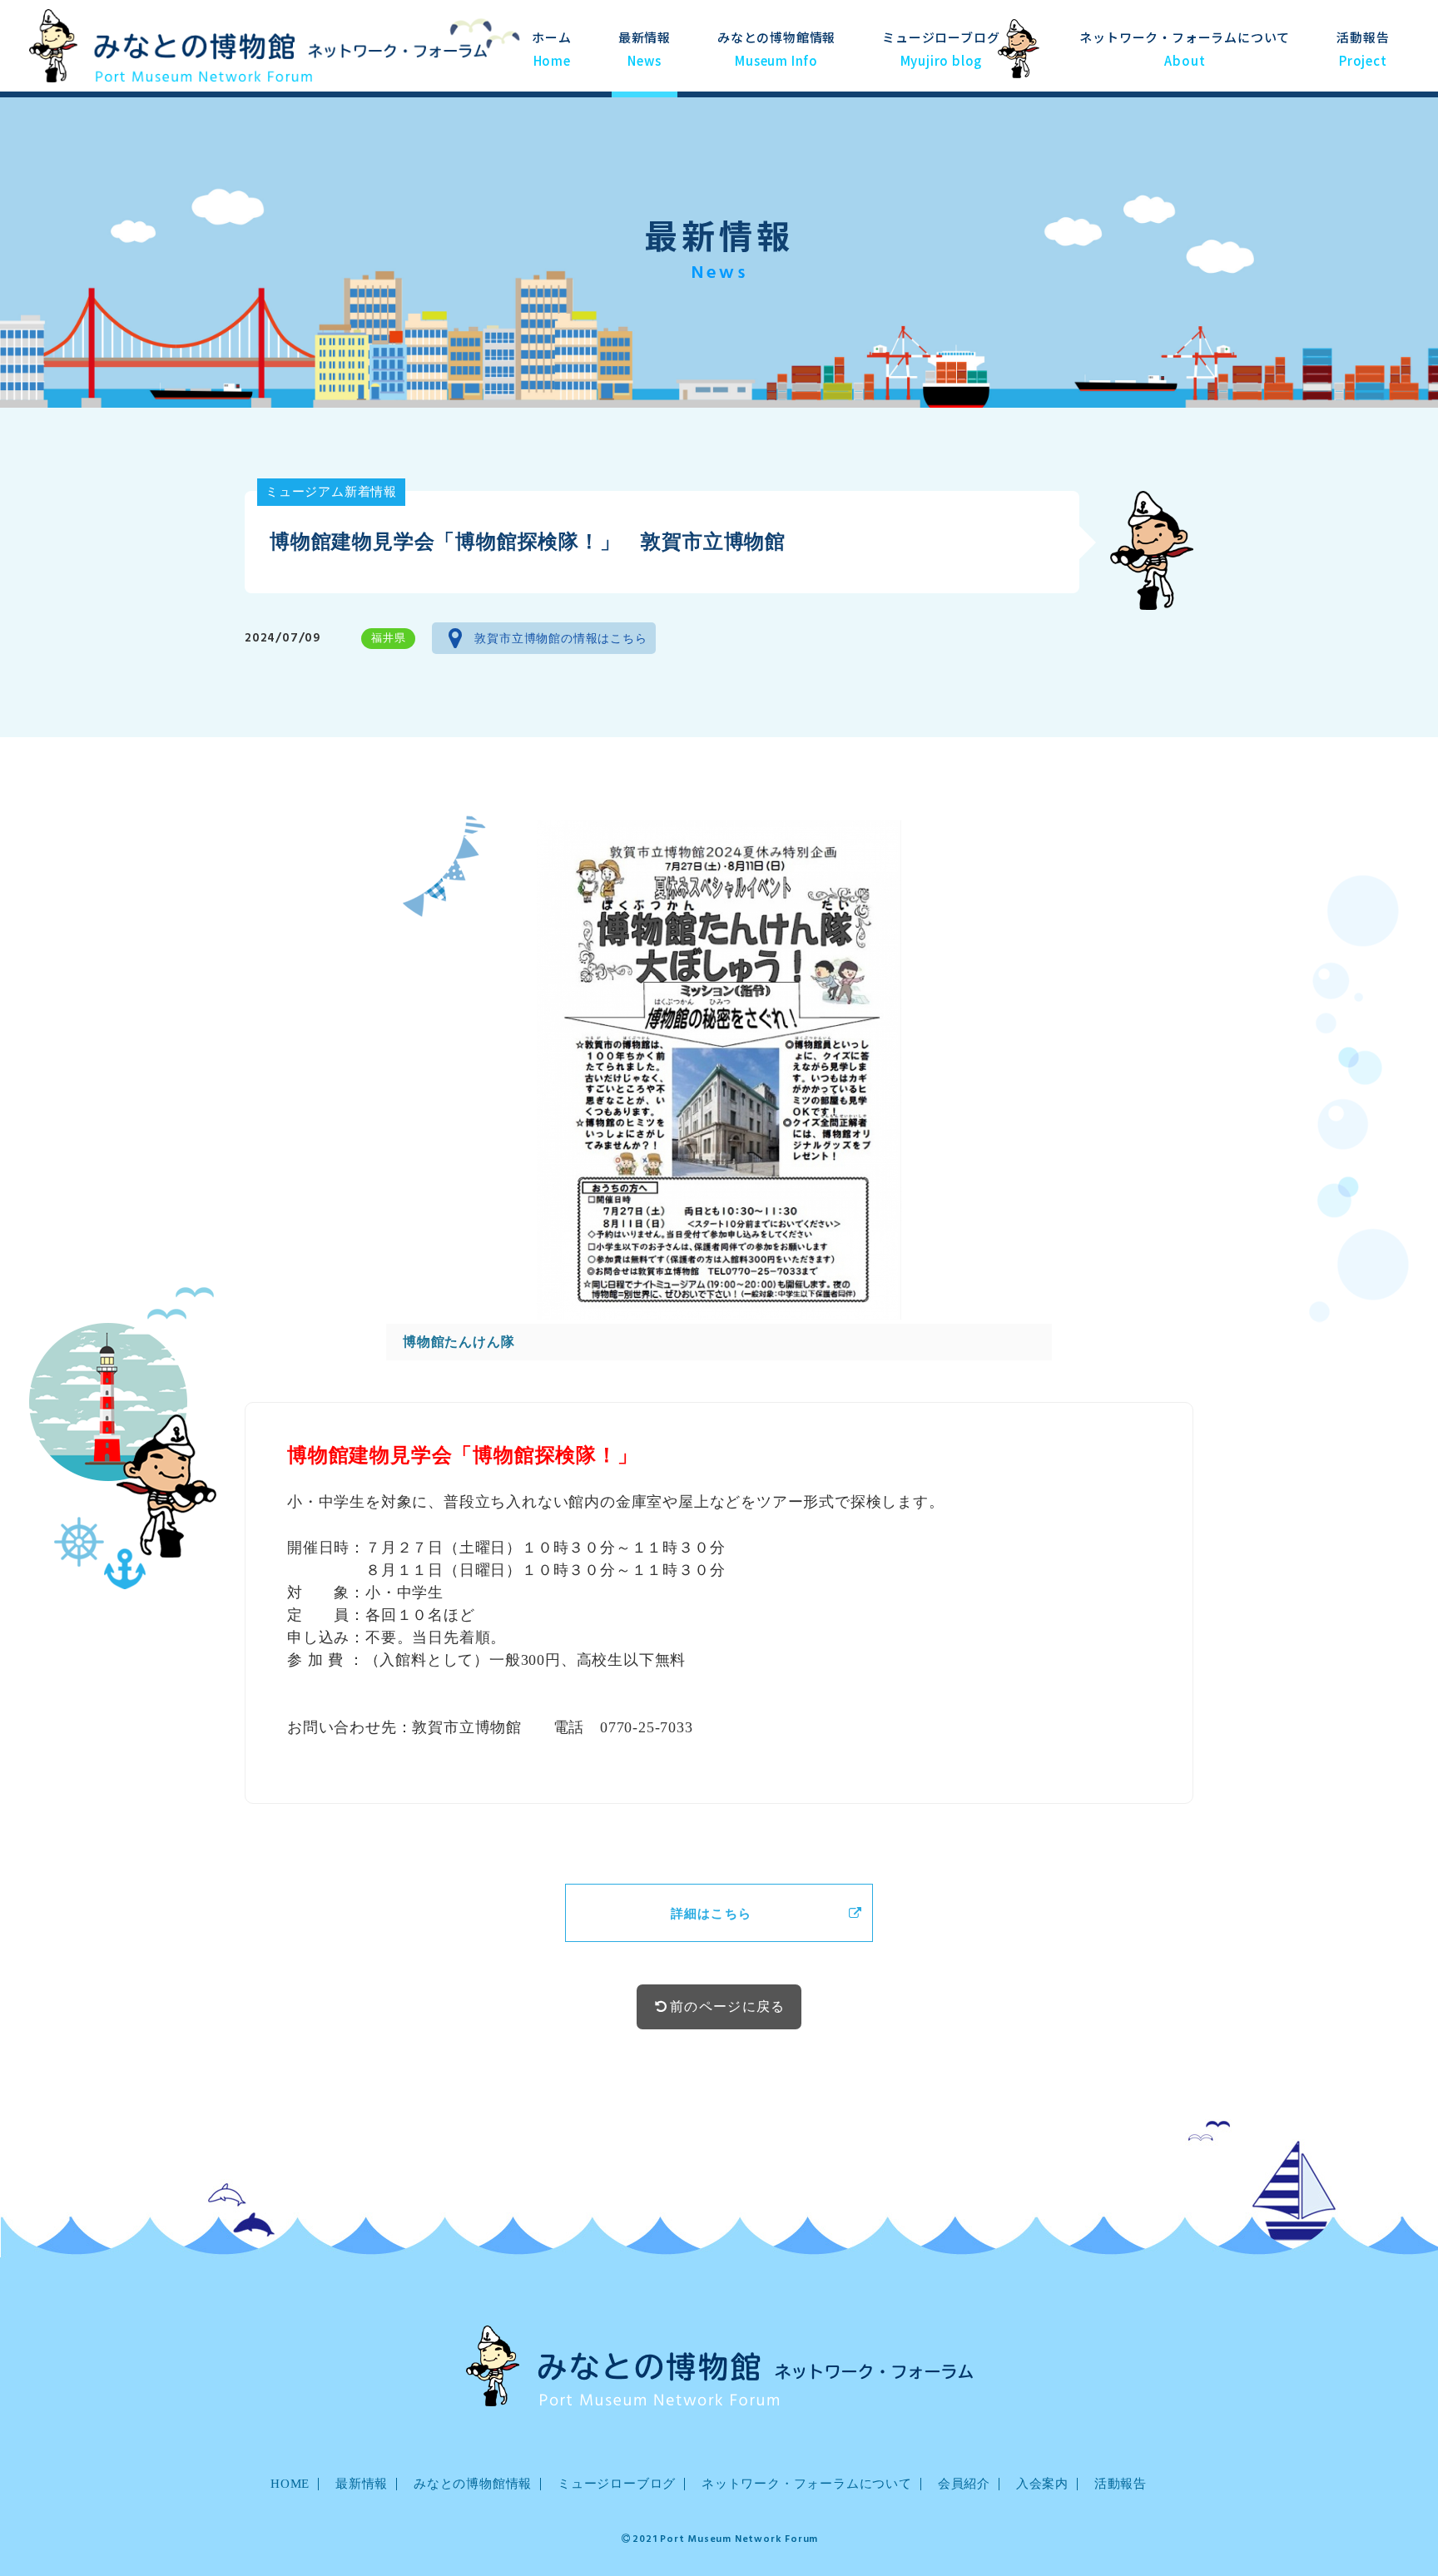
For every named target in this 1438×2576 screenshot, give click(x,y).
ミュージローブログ (941, 48)
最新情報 (645, 48)
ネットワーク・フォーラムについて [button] (1185, 48)
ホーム (551, 48)
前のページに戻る (727, 2006)
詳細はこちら (712, 1914)
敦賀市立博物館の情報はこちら (560, 639)
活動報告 (1363, 48)
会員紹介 (964, 2484)
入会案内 (1042, 2484)
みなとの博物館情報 (776, 48)
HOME (290, 2484)
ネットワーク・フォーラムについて (807, 2484)
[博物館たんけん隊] (719, 1070)
